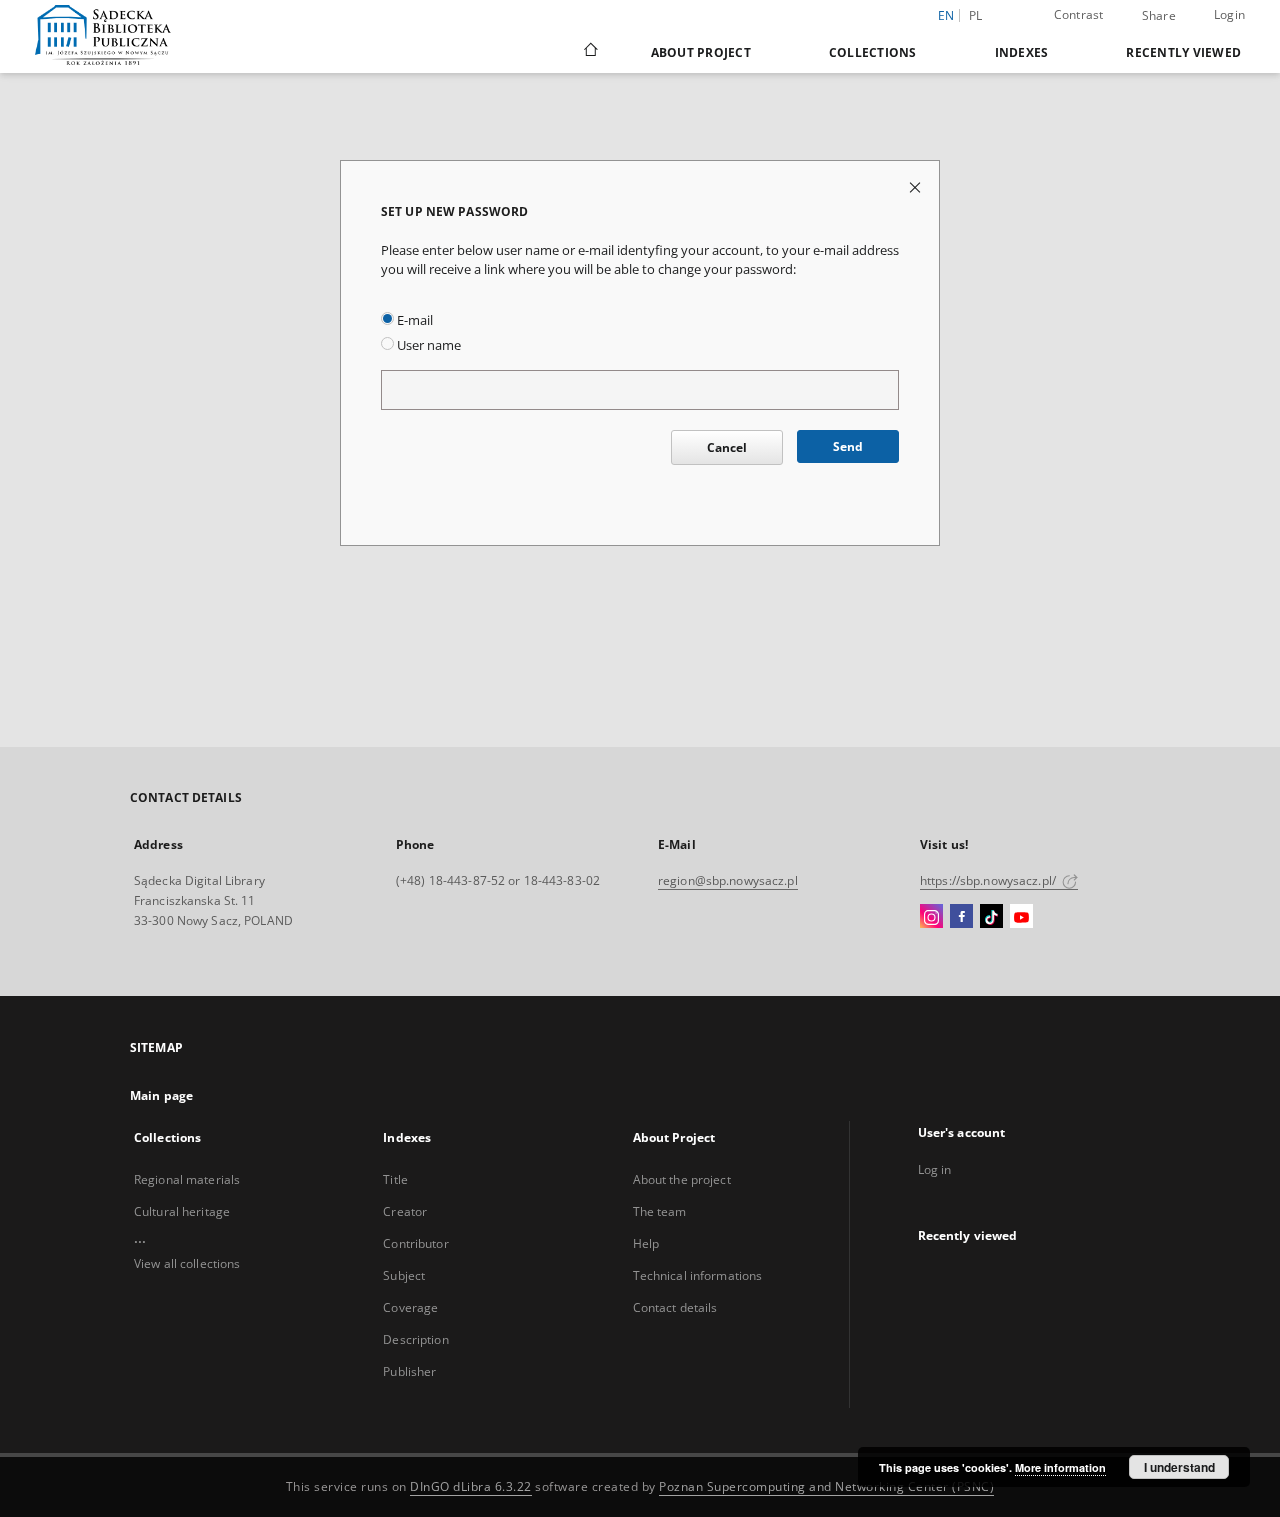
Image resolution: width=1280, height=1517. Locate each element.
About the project (682, 1179)
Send (848, 446)
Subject (404, 1275)
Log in (935, 1169)
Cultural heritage (182, 1211)
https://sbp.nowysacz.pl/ (989, 880)
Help (646, 1243)
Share (1159, 16)
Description (415, 1339)
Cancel (727, 447)
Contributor (415, 1243)
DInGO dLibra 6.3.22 (471, 1486)
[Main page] (589, 52)
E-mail (413, 320)
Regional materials (187, 1179)
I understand (1179, 1467)
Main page (161, 1095)
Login (1229, 14)
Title (395, 1179)
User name (427, 345)
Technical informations (698, 1275)
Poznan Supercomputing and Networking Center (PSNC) (826, 1486)
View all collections (187, 1263)
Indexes (1022, 52)
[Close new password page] (916, 186)
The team (660, 1211)
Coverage (410, 1307)
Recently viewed (1183, 52)
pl (976, 15)
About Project (701, 52)
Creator (405, 1211)
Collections (873, 52)
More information (1060, 1467)
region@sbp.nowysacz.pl (728, 880)
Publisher (409, 1371)
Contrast (1079, 14)
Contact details (675, 1307)
